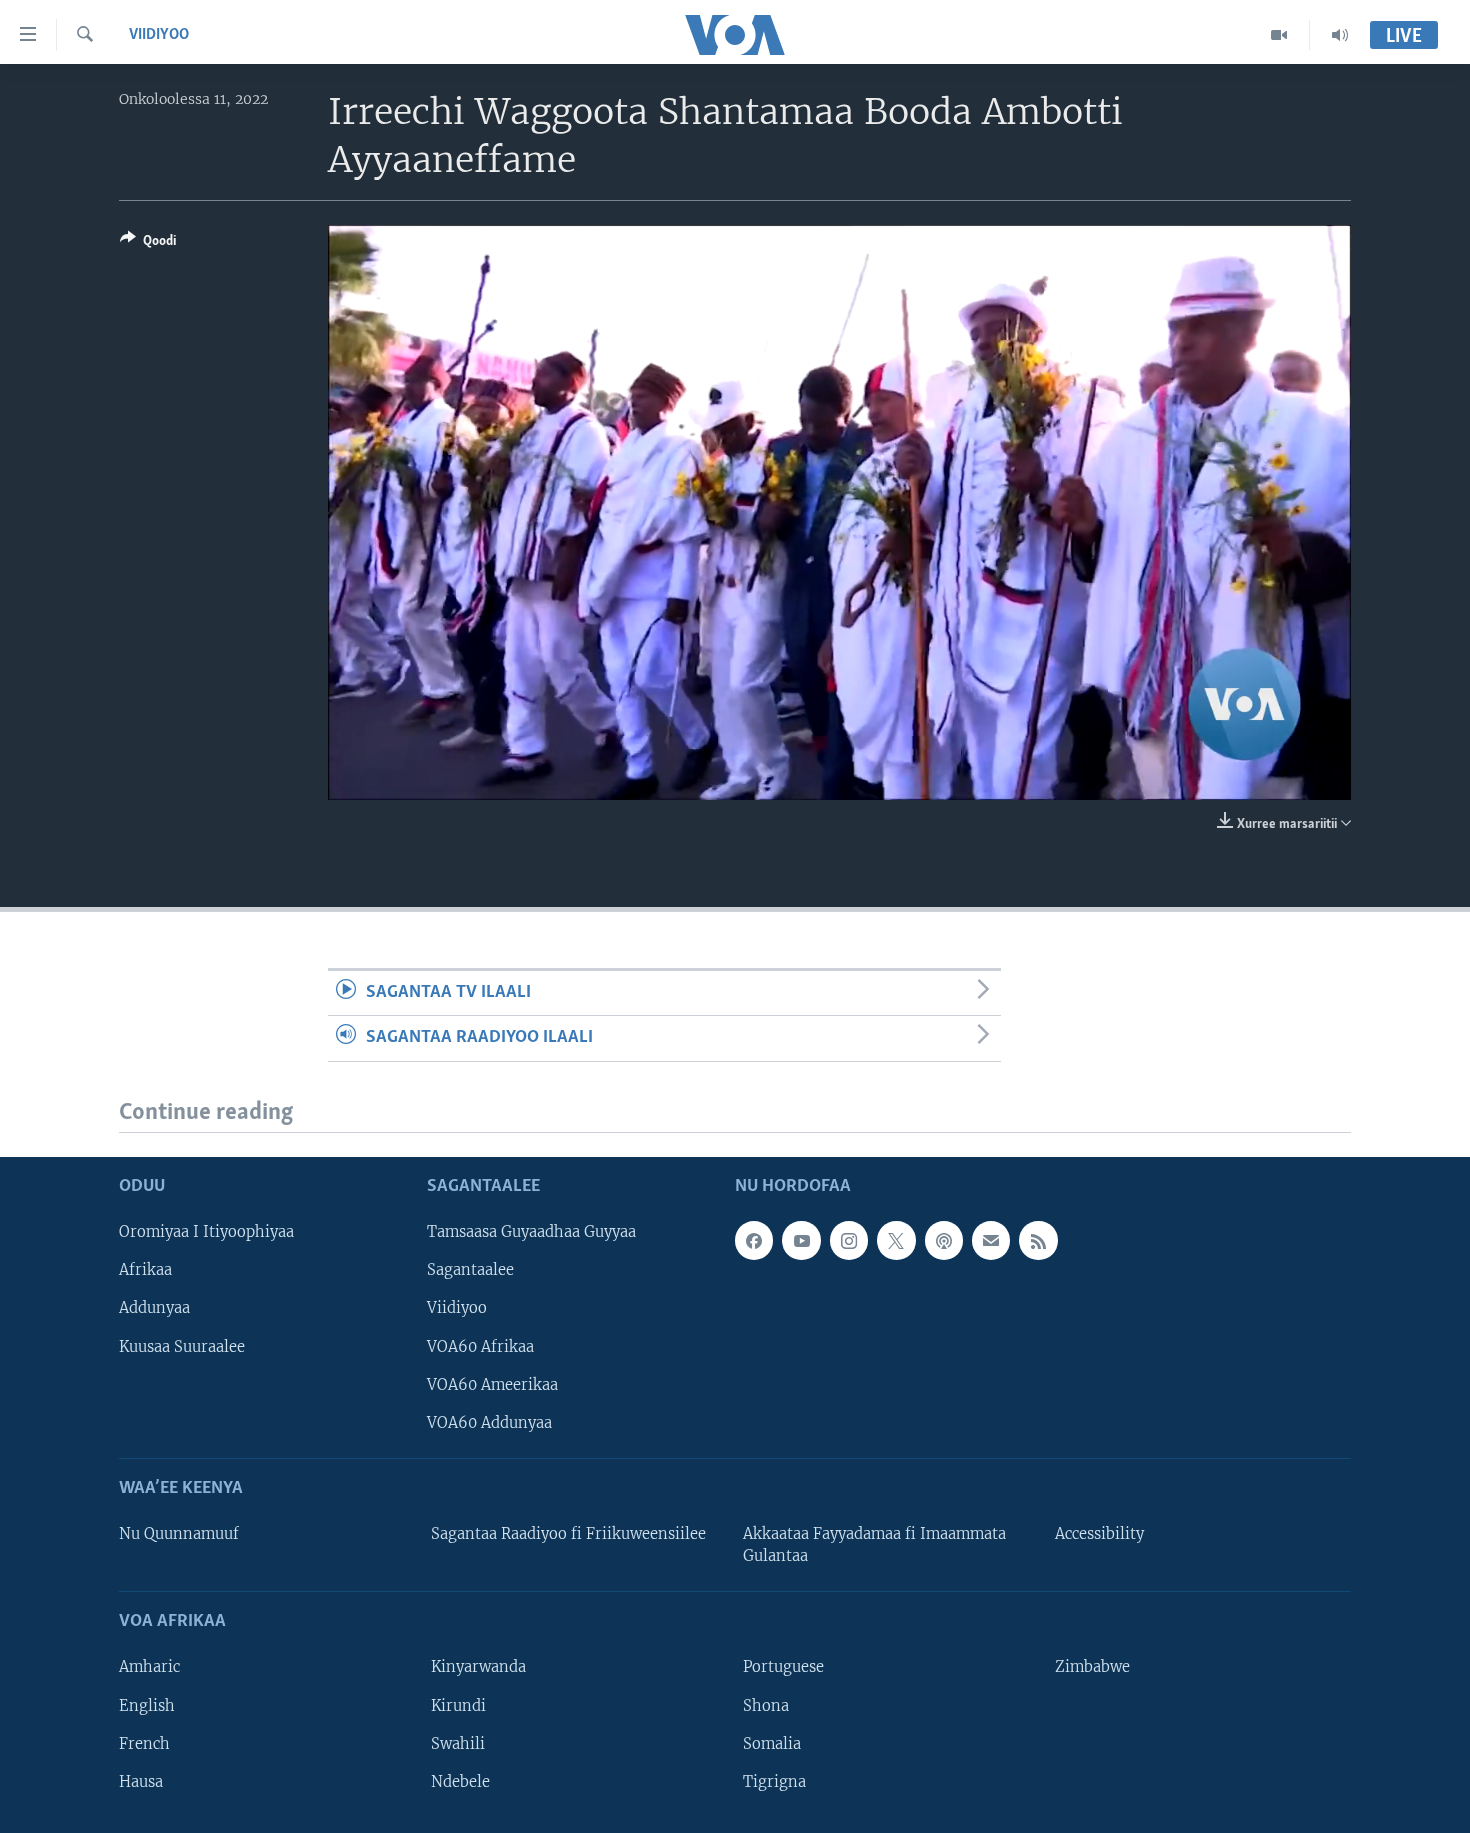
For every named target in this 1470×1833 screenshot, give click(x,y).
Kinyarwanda (478, 1668)
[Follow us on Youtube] (801, 1240)
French (144, 1744)
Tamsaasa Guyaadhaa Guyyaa (531, 1232)
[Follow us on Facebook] (754, 1240)
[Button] (148, 244)
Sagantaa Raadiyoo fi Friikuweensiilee (568, 1534)
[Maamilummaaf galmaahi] (991, 1240)
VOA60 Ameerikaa (492, 1385)
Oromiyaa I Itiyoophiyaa (206, 1232)
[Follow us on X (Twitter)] (896, 1240)
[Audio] (1340, 35)
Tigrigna (774, 1782)
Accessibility (1099, 1534)
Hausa (141, 1782)
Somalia (772, 1744)
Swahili (458, 1744)
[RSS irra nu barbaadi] (1038, 1240)
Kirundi (458, 1706)
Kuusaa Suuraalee (182, 1347)
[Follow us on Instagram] (849, 1240)
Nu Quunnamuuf (179, 1534)
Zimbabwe (1092, 1668)
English (147, 1706)
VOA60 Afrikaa (480, 1347)
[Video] (1279, 35)
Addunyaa (154, 1309)
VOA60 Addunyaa (489, 1423)
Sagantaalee (470, 1270)
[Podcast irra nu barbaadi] (944, 1240)
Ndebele (460, 1782)
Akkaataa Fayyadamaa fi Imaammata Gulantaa (874, 1545)
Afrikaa (145, 1270)
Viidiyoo (159, 35)
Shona (766, 1706)
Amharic (149, 1668)
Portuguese (783, 1668)
